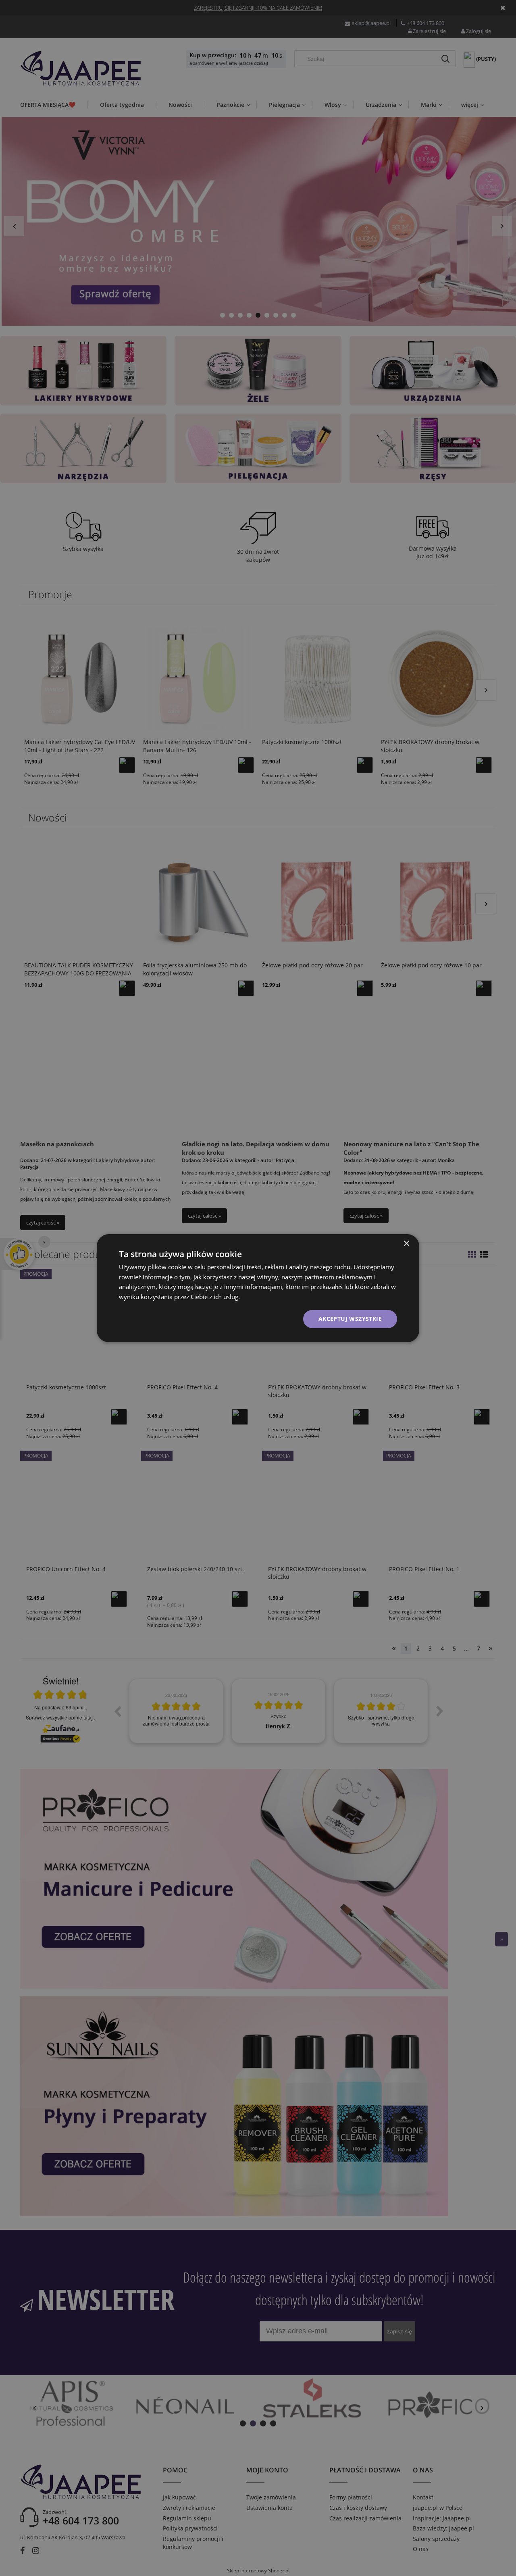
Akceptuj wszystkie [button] (350, 1319)
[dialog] (258, 1288)
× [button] (406, 1243)
